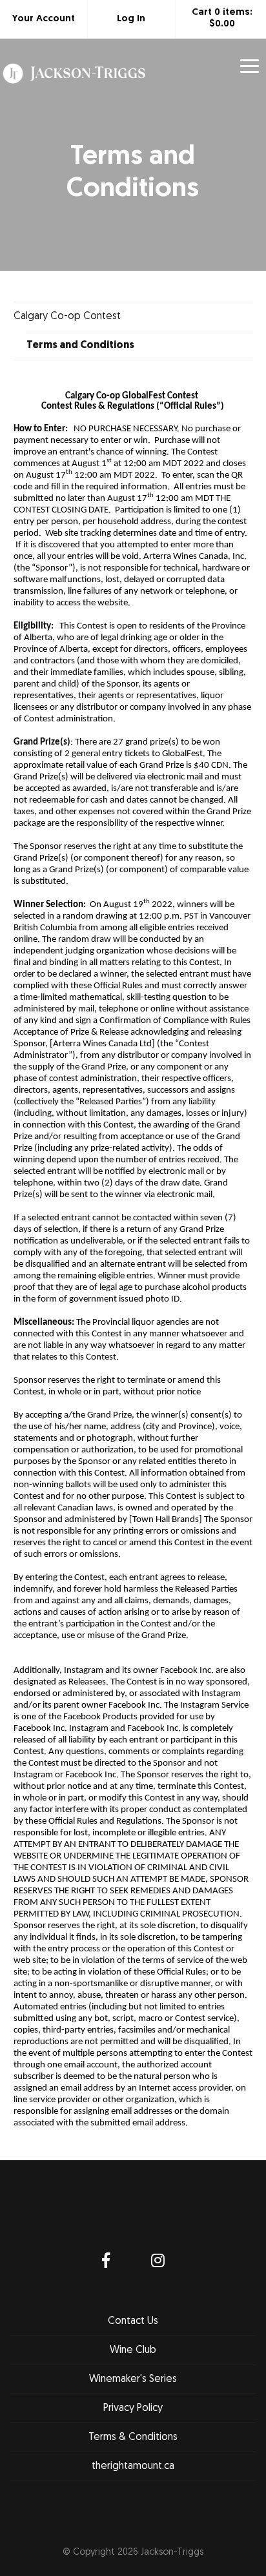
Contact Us (133, 2321)
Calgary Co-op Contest (67, 317)
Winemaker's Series (133, 2379)
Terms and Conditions (80, 346)
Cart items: (222, 18)
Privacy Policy (133, 2408)
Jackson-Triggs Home (74, 90)
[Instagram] (158, 2262)
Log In (131, 19)
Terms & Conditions (133, 2437)
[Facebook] (106, 2262)
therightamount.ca (133, 2466)
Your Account (44, 19)
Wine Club (133, 2350)
